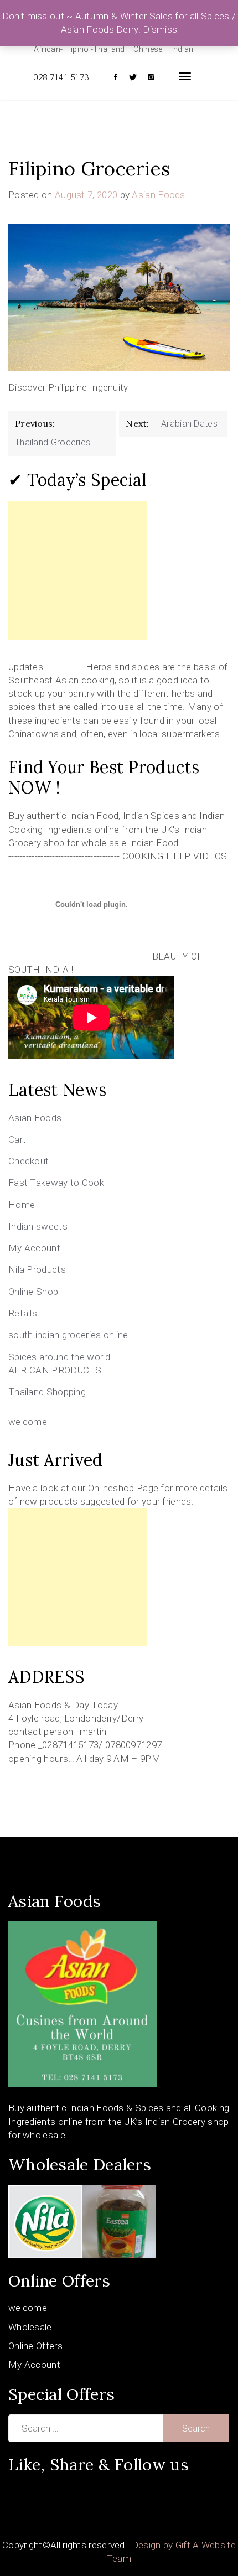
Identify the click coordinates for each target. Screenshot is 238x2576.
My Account (34, 1248)
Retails (23, 1313)
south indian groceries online (68, 1335)
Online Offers (35, 2346)
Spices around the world (59, 1357)
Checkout (29, 1161)
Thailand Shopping (47, 1392)
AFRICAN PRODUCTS (55, 1370)
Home (22, 1205)
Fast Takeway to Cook (56, 1183)
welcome (28, 1422)
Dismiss (160, 29)
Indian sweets (38, 1226)
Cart (17, 1139)
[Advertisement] (77, 571)
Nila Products (37, 1269)
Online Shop (33, 1292)
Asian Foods (158, 195)
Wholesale (30, 2327)
